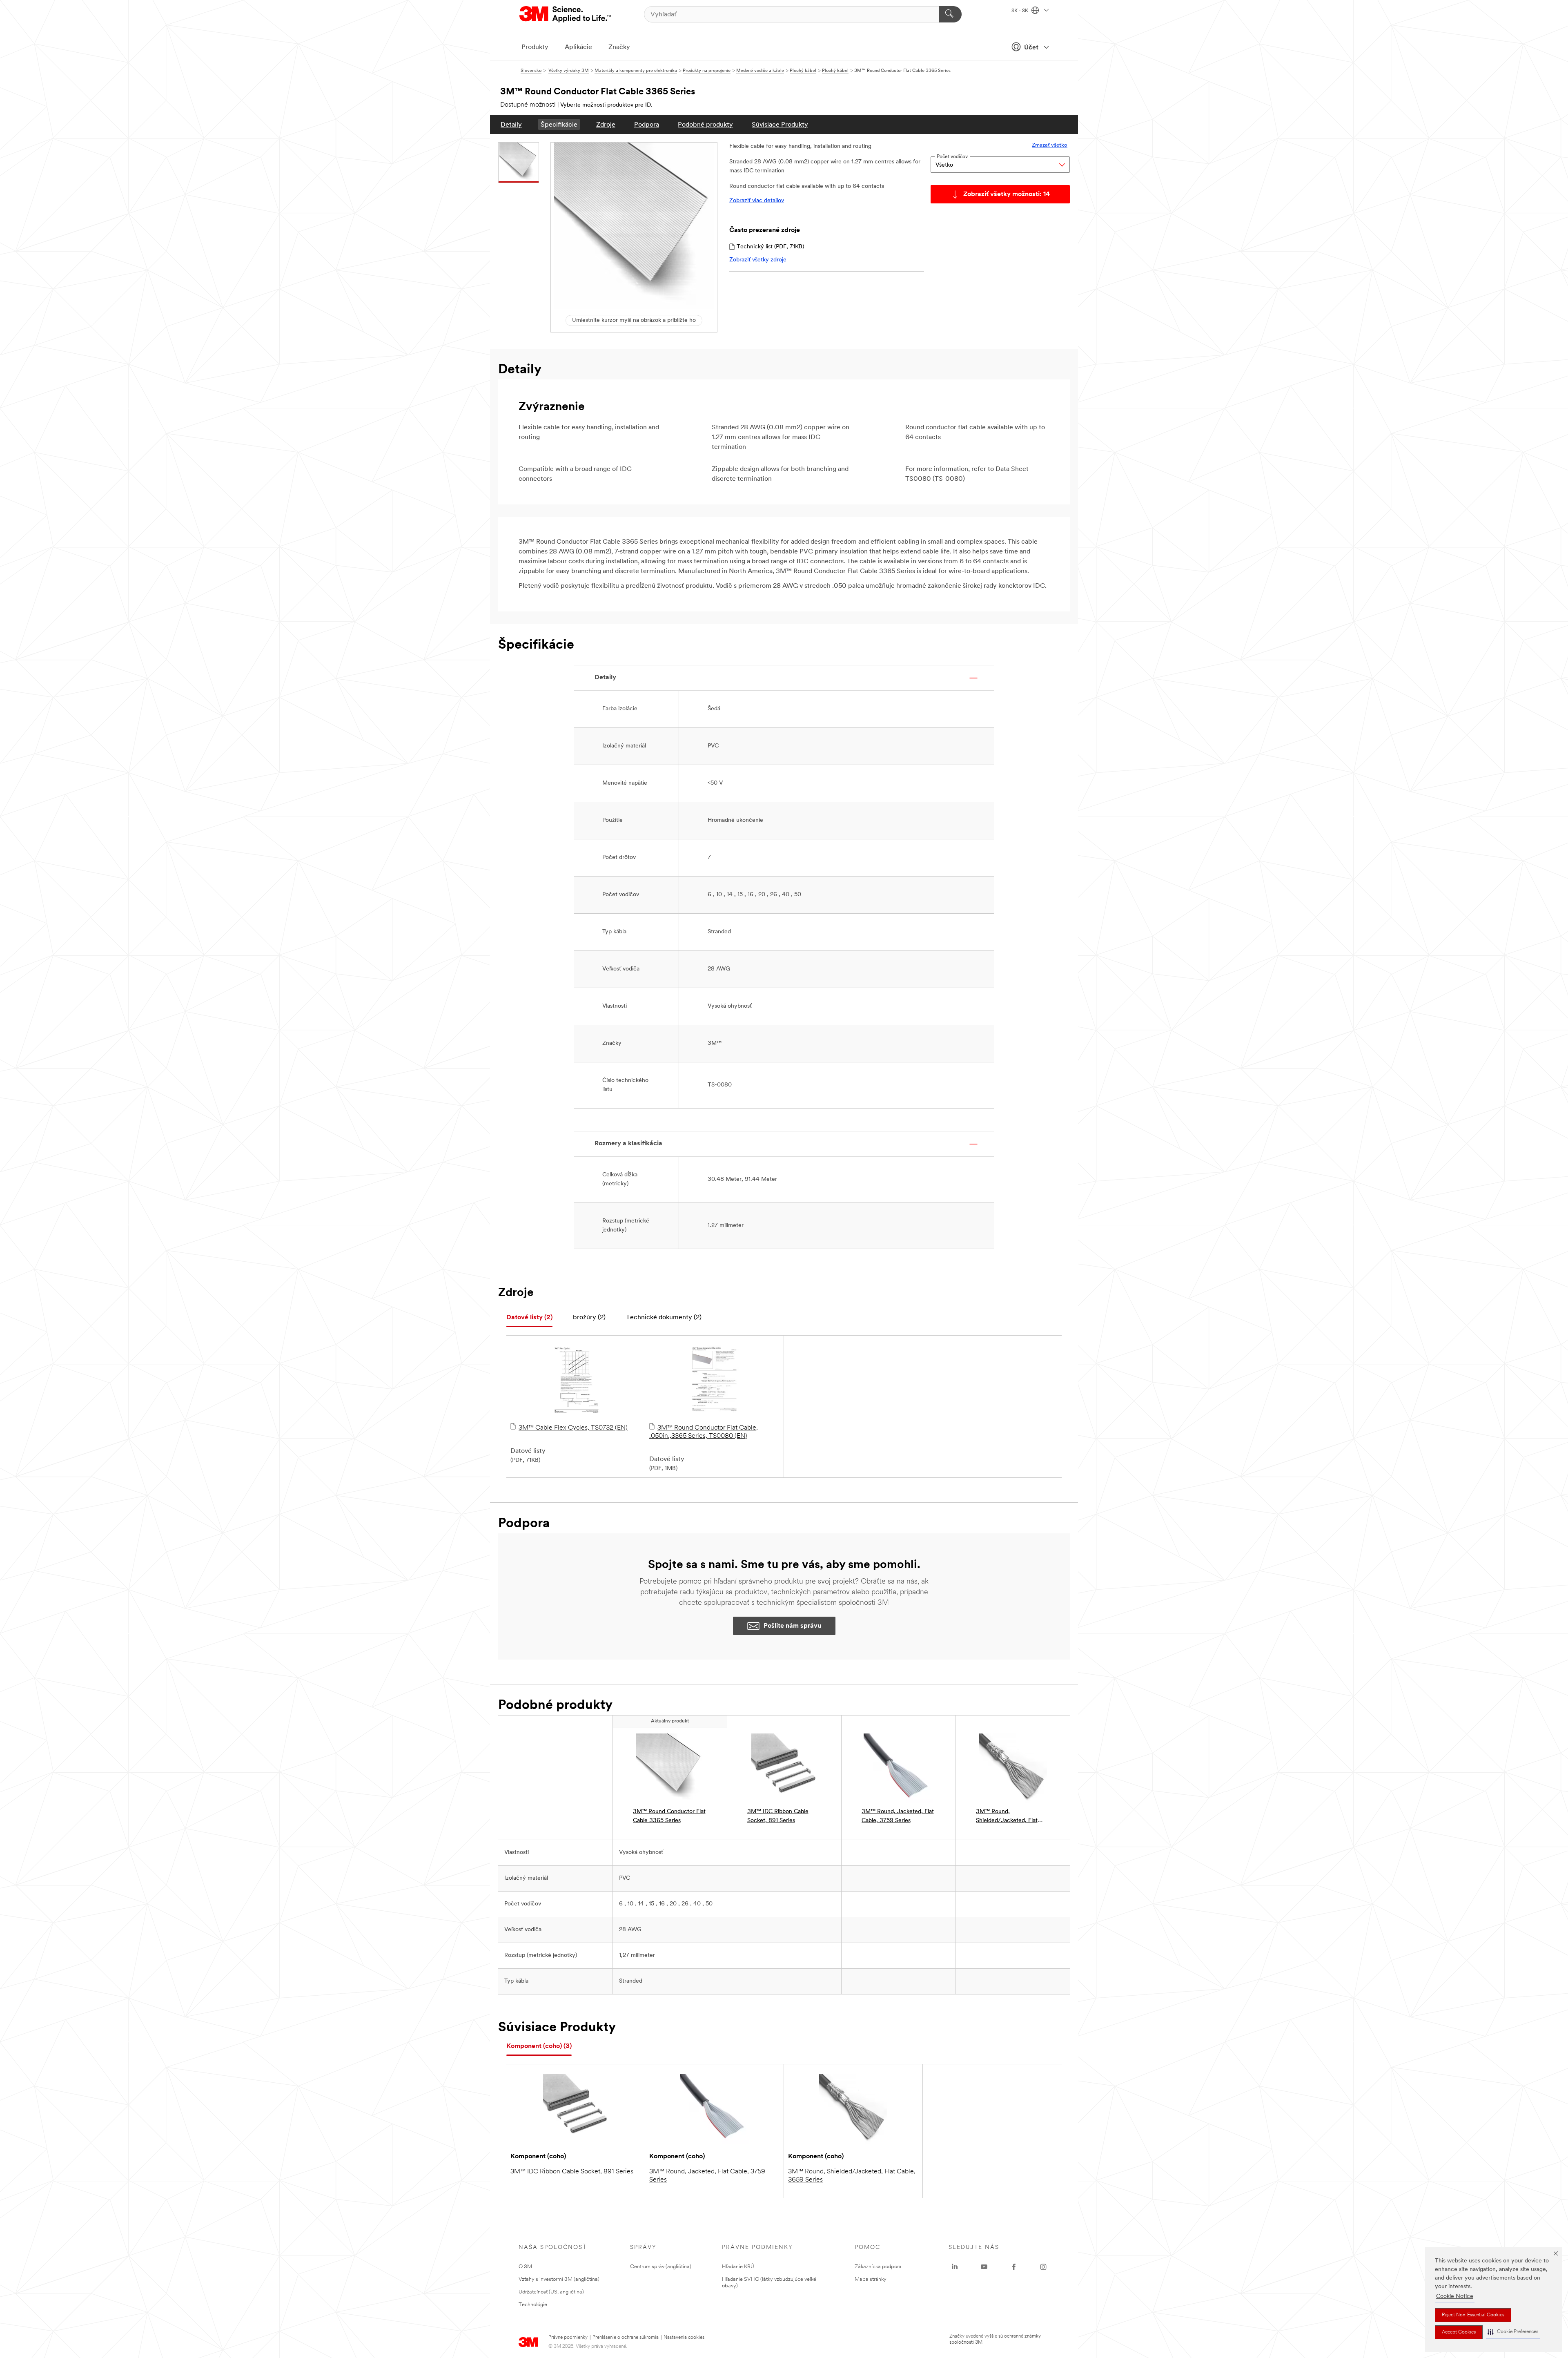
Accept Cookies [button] (1459, 2332)
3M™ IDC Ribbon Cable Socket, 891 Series (572, 2172)
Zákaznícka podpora (878, 2267)
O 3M (525, 2267)
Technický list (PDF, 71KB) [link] (770, 247)
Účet (1031, 48)
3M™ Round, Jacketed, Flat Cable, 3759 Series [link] (898, 1816)
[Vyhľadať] (950, 14)
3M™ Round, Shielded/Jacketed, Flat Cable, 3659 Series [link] (1007, 1817)
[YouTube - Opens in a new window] (984, 2267)
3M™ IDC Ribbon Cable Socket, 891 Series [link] (778, 1816)
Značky (619, 47)
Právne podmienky (568, 2338)
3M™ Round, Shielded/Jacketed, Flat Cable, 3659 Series (852, 2176)
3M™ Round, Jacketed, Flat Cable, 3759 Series (707, 2176)
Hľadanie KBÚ (738, 2267)
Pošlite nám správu (792, 1626)
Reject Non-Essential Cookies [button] (1473, 2315)
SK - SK (1020, 11)
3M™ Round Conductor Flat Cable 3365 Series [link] (669, 1816)
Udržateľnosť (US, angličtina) (551, 2292)
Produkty (535, 47)
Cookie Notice (1455, 2297)
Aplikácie (578, 47)
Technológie (533, 2305)
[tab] (529, 1318)
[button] (1513, 2332)
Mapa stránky (871, 2279)
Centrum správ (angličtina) (661, 2267)
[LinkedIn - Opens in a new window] (955, 2267)
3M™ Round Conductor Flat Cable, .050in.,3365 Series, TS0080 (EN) (704, 1432)
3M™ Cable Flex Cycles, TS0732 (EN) (573, 1428)
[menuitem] (511, 124)
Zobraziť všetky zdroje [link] (758, 260)
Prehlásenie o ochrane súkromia (626, 2338)
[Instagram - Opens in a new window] (1043, 2267)
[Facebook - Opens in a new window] (1014, 2267)
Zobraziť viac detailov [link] (757, 201)
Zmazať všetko (1050, 145)
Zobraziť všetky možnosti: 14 (1007, 194)
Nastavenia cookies (684, 2338)
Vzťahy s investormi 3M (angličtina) (559, 2279)
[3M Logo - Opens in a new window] (566, 14)
